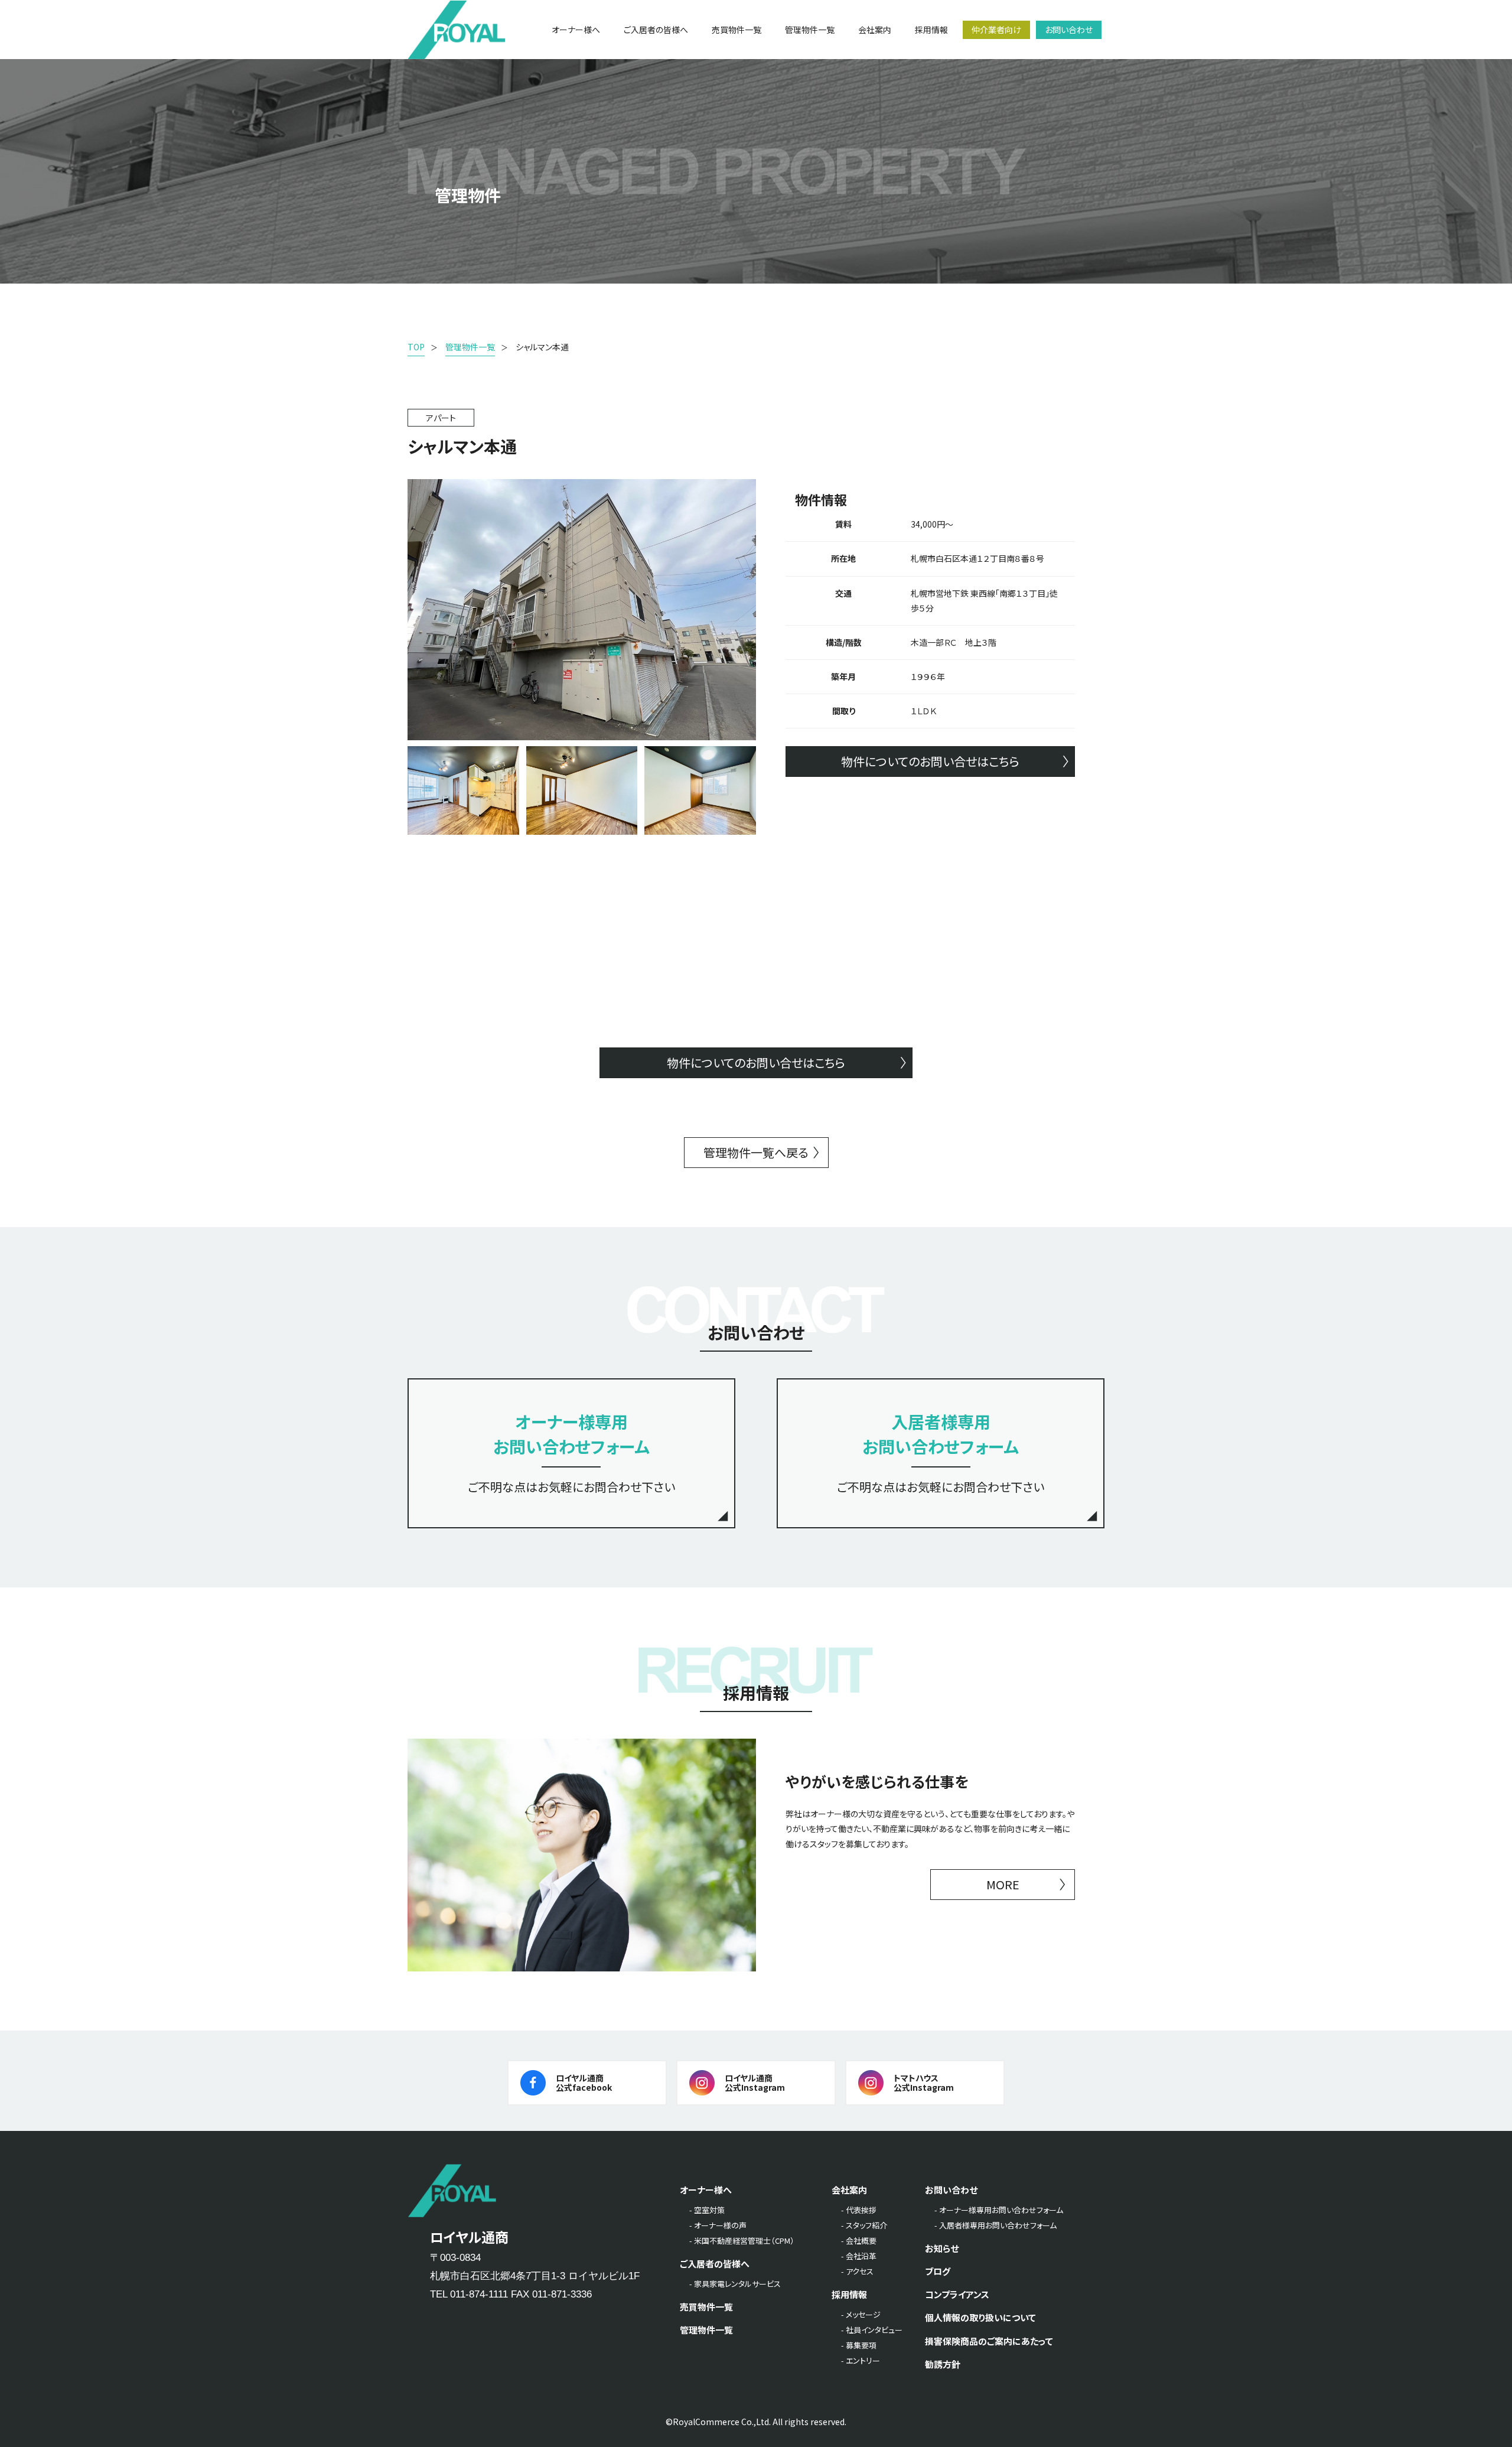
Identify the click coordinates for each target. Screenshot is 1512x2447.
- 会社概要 (859, 2241)
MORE (1003, 1884)
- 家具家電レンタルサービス (735, 2284)
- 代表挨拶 (859, 2210)
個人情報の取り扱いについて (980, 2317)
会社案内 (849, 2190)
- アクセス (857, 2271)
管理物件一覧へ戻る (756, 1152)
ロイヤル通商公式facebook (584, 2083)
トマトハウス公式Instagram (924, 2083)
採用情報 (849, 2294)
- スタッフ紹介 (864, 2225)
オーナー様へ (706, 2190)
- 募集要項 (859, 2345)
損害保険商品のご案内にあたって (989, 2341)
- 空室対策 (707, 2210)
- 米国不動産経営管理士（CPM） (742, 2241)
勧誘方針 (943, 2364)
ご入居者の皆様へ (715, 2264)
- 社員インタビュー (872, 2330)
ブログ (938, 2271)
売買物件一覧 (706, 2307)
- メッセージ (861, 2314)
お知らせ (942, 2248)
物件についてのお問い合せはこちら (930, 761)
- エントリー (861, 2360)
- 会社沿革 (859, 2256)
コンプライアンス (957, 2294)
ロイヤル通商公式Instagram (755, 2083)
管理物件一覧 (706, 2330)
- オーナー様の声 (718, 2225)
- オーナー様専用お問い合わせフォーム (999, 2210)
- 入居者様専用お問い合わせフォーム (995, 2225)
